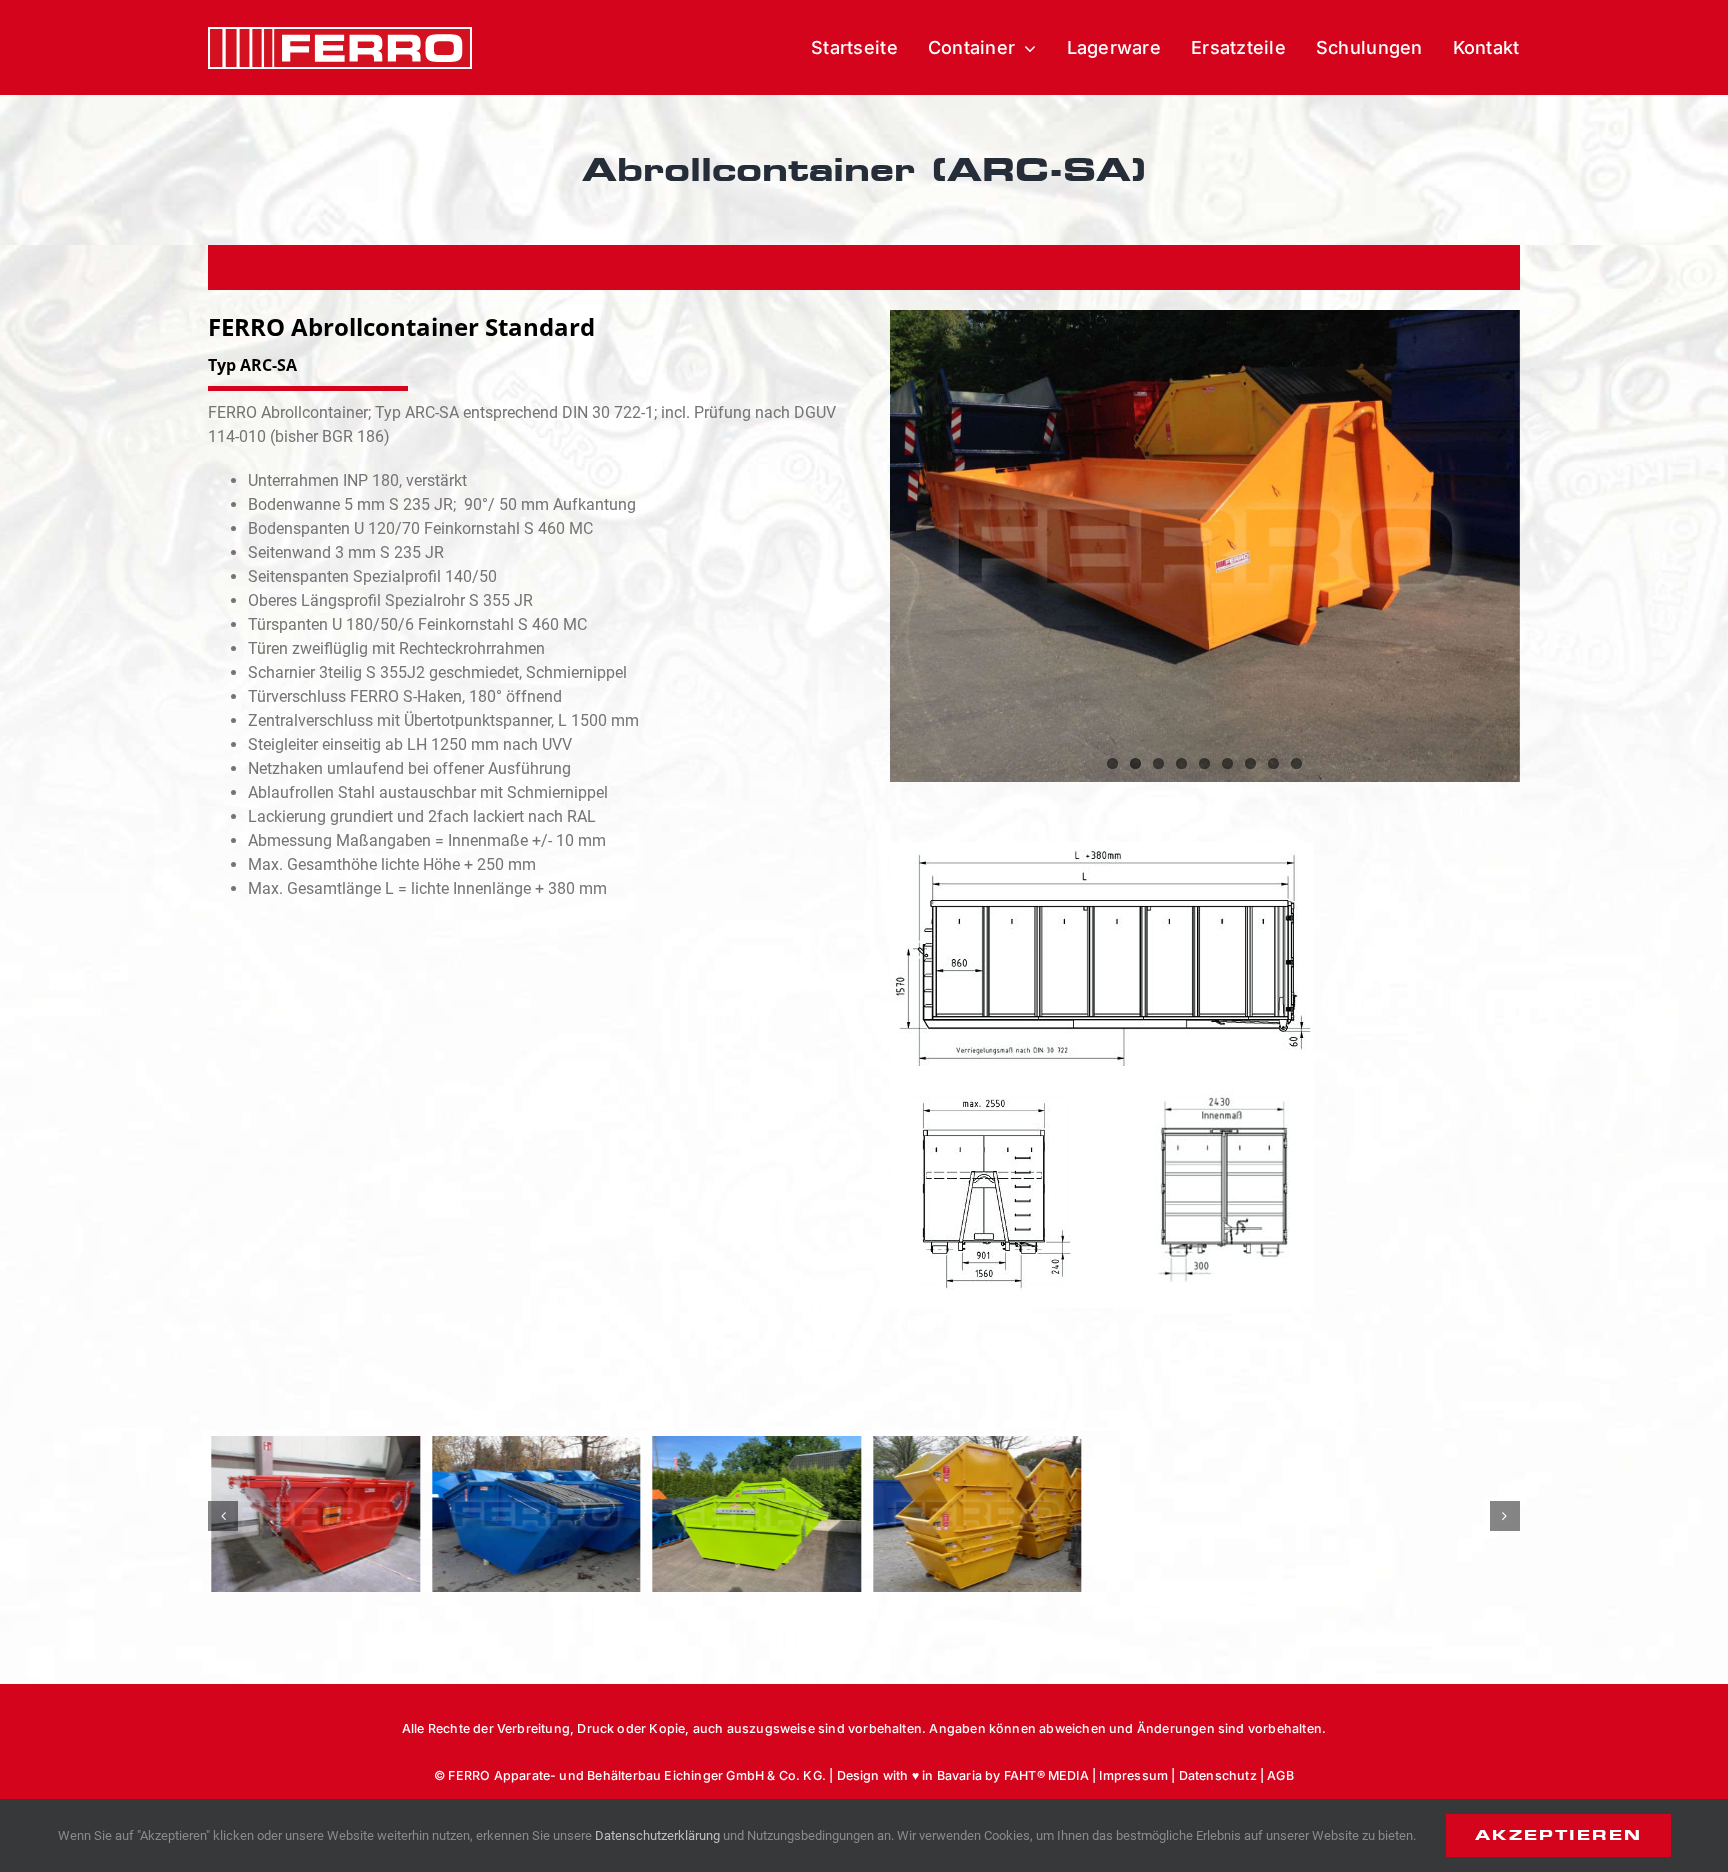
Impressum (1133, 1775)
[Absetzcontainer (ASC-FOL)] (1415, 1514)
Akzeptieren (1558, 1835)
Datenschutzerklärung (657, 1835)
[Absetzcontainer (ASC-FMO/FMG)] (974, 1514)
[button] (223, 1516)
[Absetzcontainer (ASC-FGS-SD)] (753, 1514)
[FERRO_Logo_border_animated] (340, 34)
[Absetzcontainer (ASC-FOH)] (1194, 1514)
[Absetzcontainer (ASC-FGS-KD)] (533, 1514)
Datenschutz (1218, 1775)
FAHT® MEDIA (1046, 1775)
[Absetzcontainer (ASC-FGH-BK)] (312, 1514)
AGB (1280, 1775)
